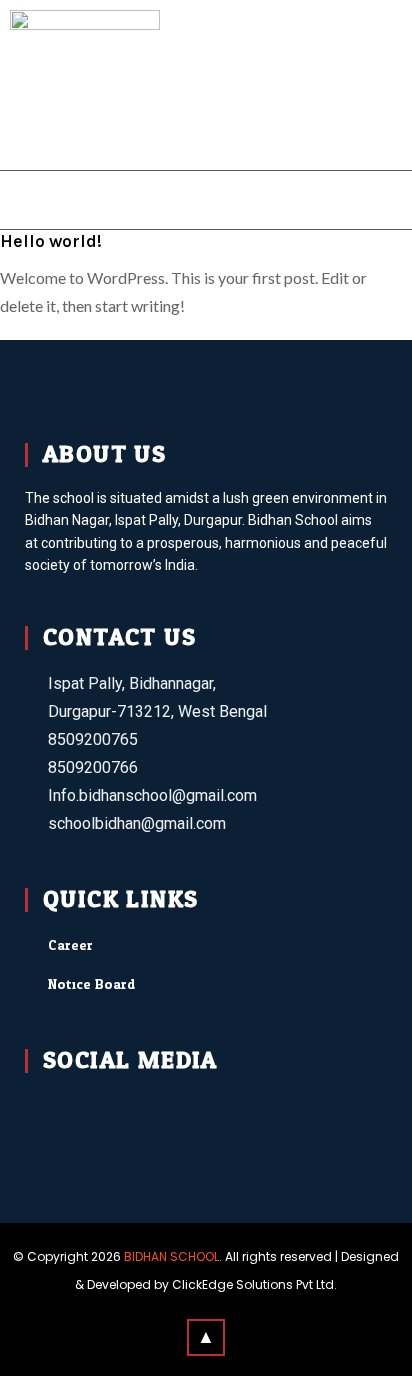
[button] (206, 200)
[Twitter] (90, 1106)
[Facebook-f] (38, 1106)
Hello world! (51, 241)
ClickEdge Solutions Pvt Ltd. (254, 1284)
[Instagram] (142, 1106)
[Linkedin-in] (194, 1106)
